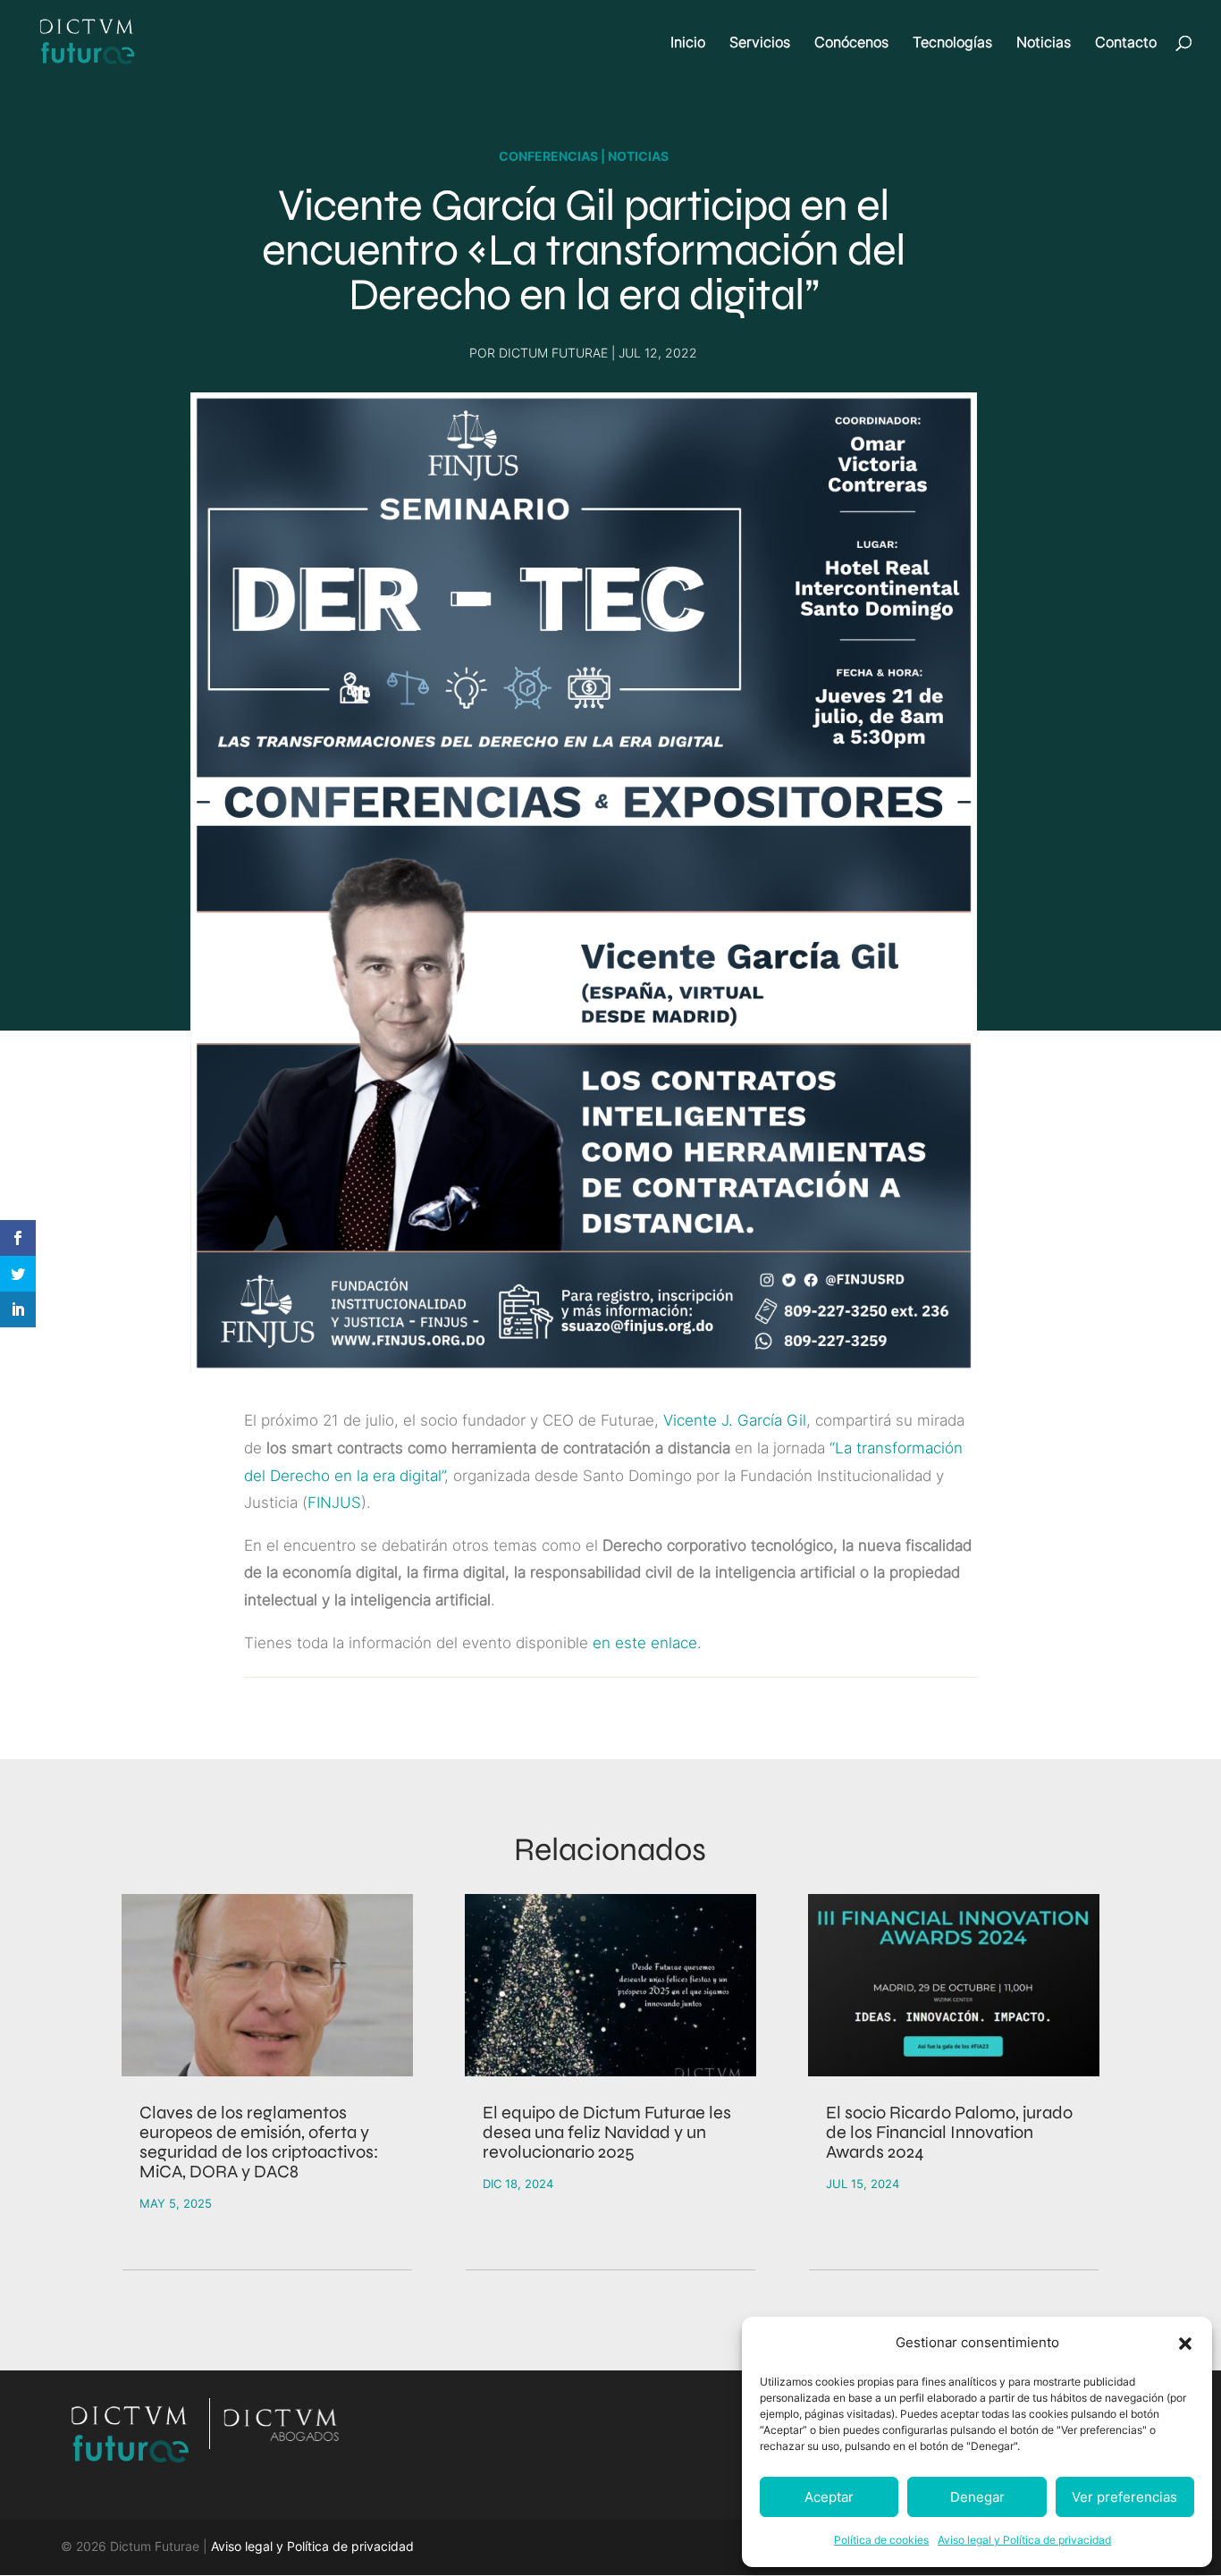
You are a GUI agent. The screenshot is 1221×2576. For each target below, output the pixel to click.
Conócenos (851, 43)
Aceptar (829, 2497)
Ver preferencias (1124, 2497)
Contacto (1126, 43)
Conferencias (548, 156)
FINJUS (334, 1503)
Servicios (760, 43)
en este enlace (645, 1643)
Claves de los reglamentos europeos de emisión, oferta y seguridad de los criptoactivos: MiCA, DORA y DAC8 (259, 2142)
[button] (1185, 2344)
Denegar (977, 2497)
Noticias (1044, 43)
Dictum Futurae (553, 353)
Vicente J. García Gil (735, 1420)
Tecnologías (952, 43)
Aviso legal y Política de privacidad (1024, 2540)
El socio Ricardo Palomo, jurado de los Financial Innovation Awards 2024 (949, 2132)
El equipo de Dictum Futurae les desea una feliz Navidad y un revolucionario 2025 (607, 2132)
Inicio (688, 43)
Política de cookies (881, 2540)
